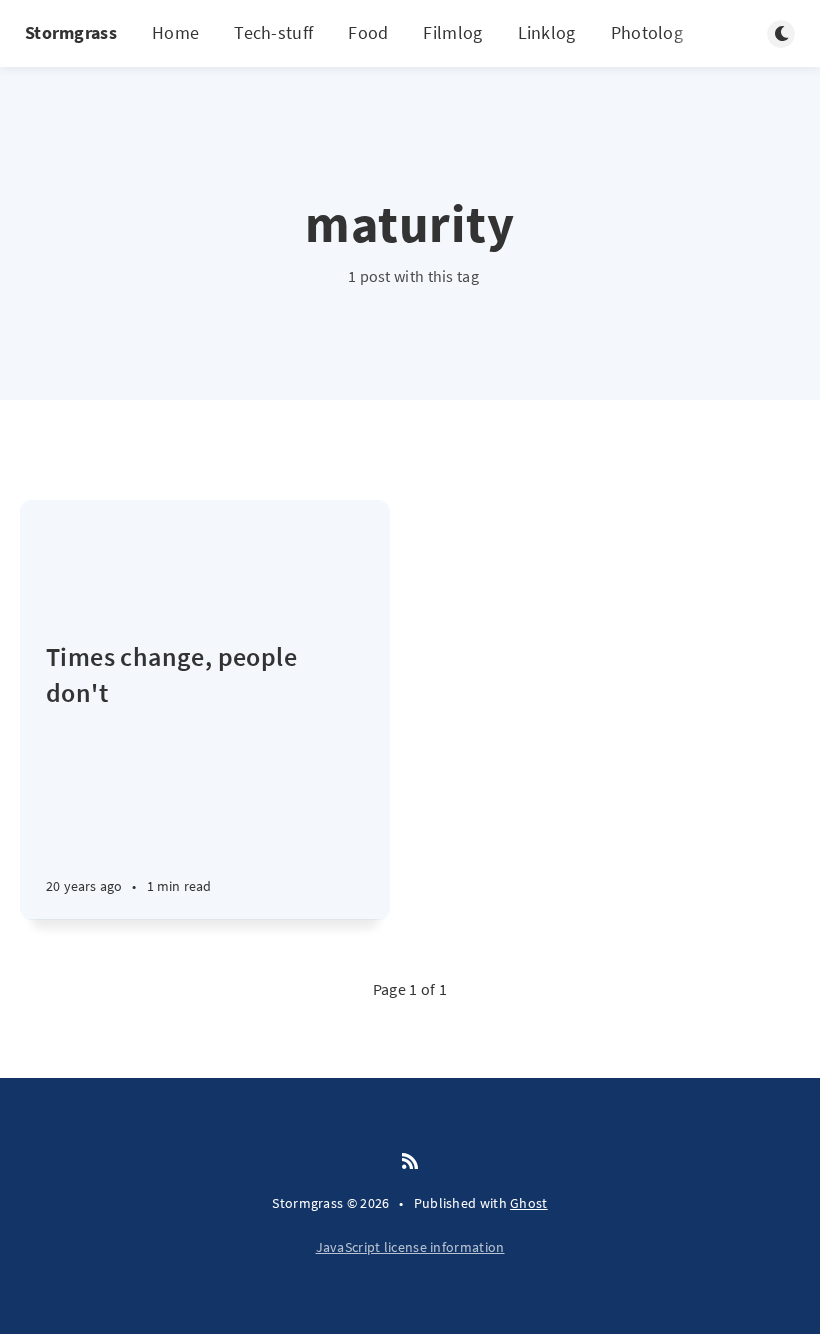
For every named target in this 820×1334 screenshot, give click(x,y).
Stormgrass (71, 32)
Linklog (547, 32)
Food (368, 32)
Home (175, 32)
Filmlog (452, 32)
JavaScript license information (410, 1247)
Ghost (529, 1203)
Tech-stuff (273, 32)
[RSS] (410, 1162)
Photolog (647, 32)
